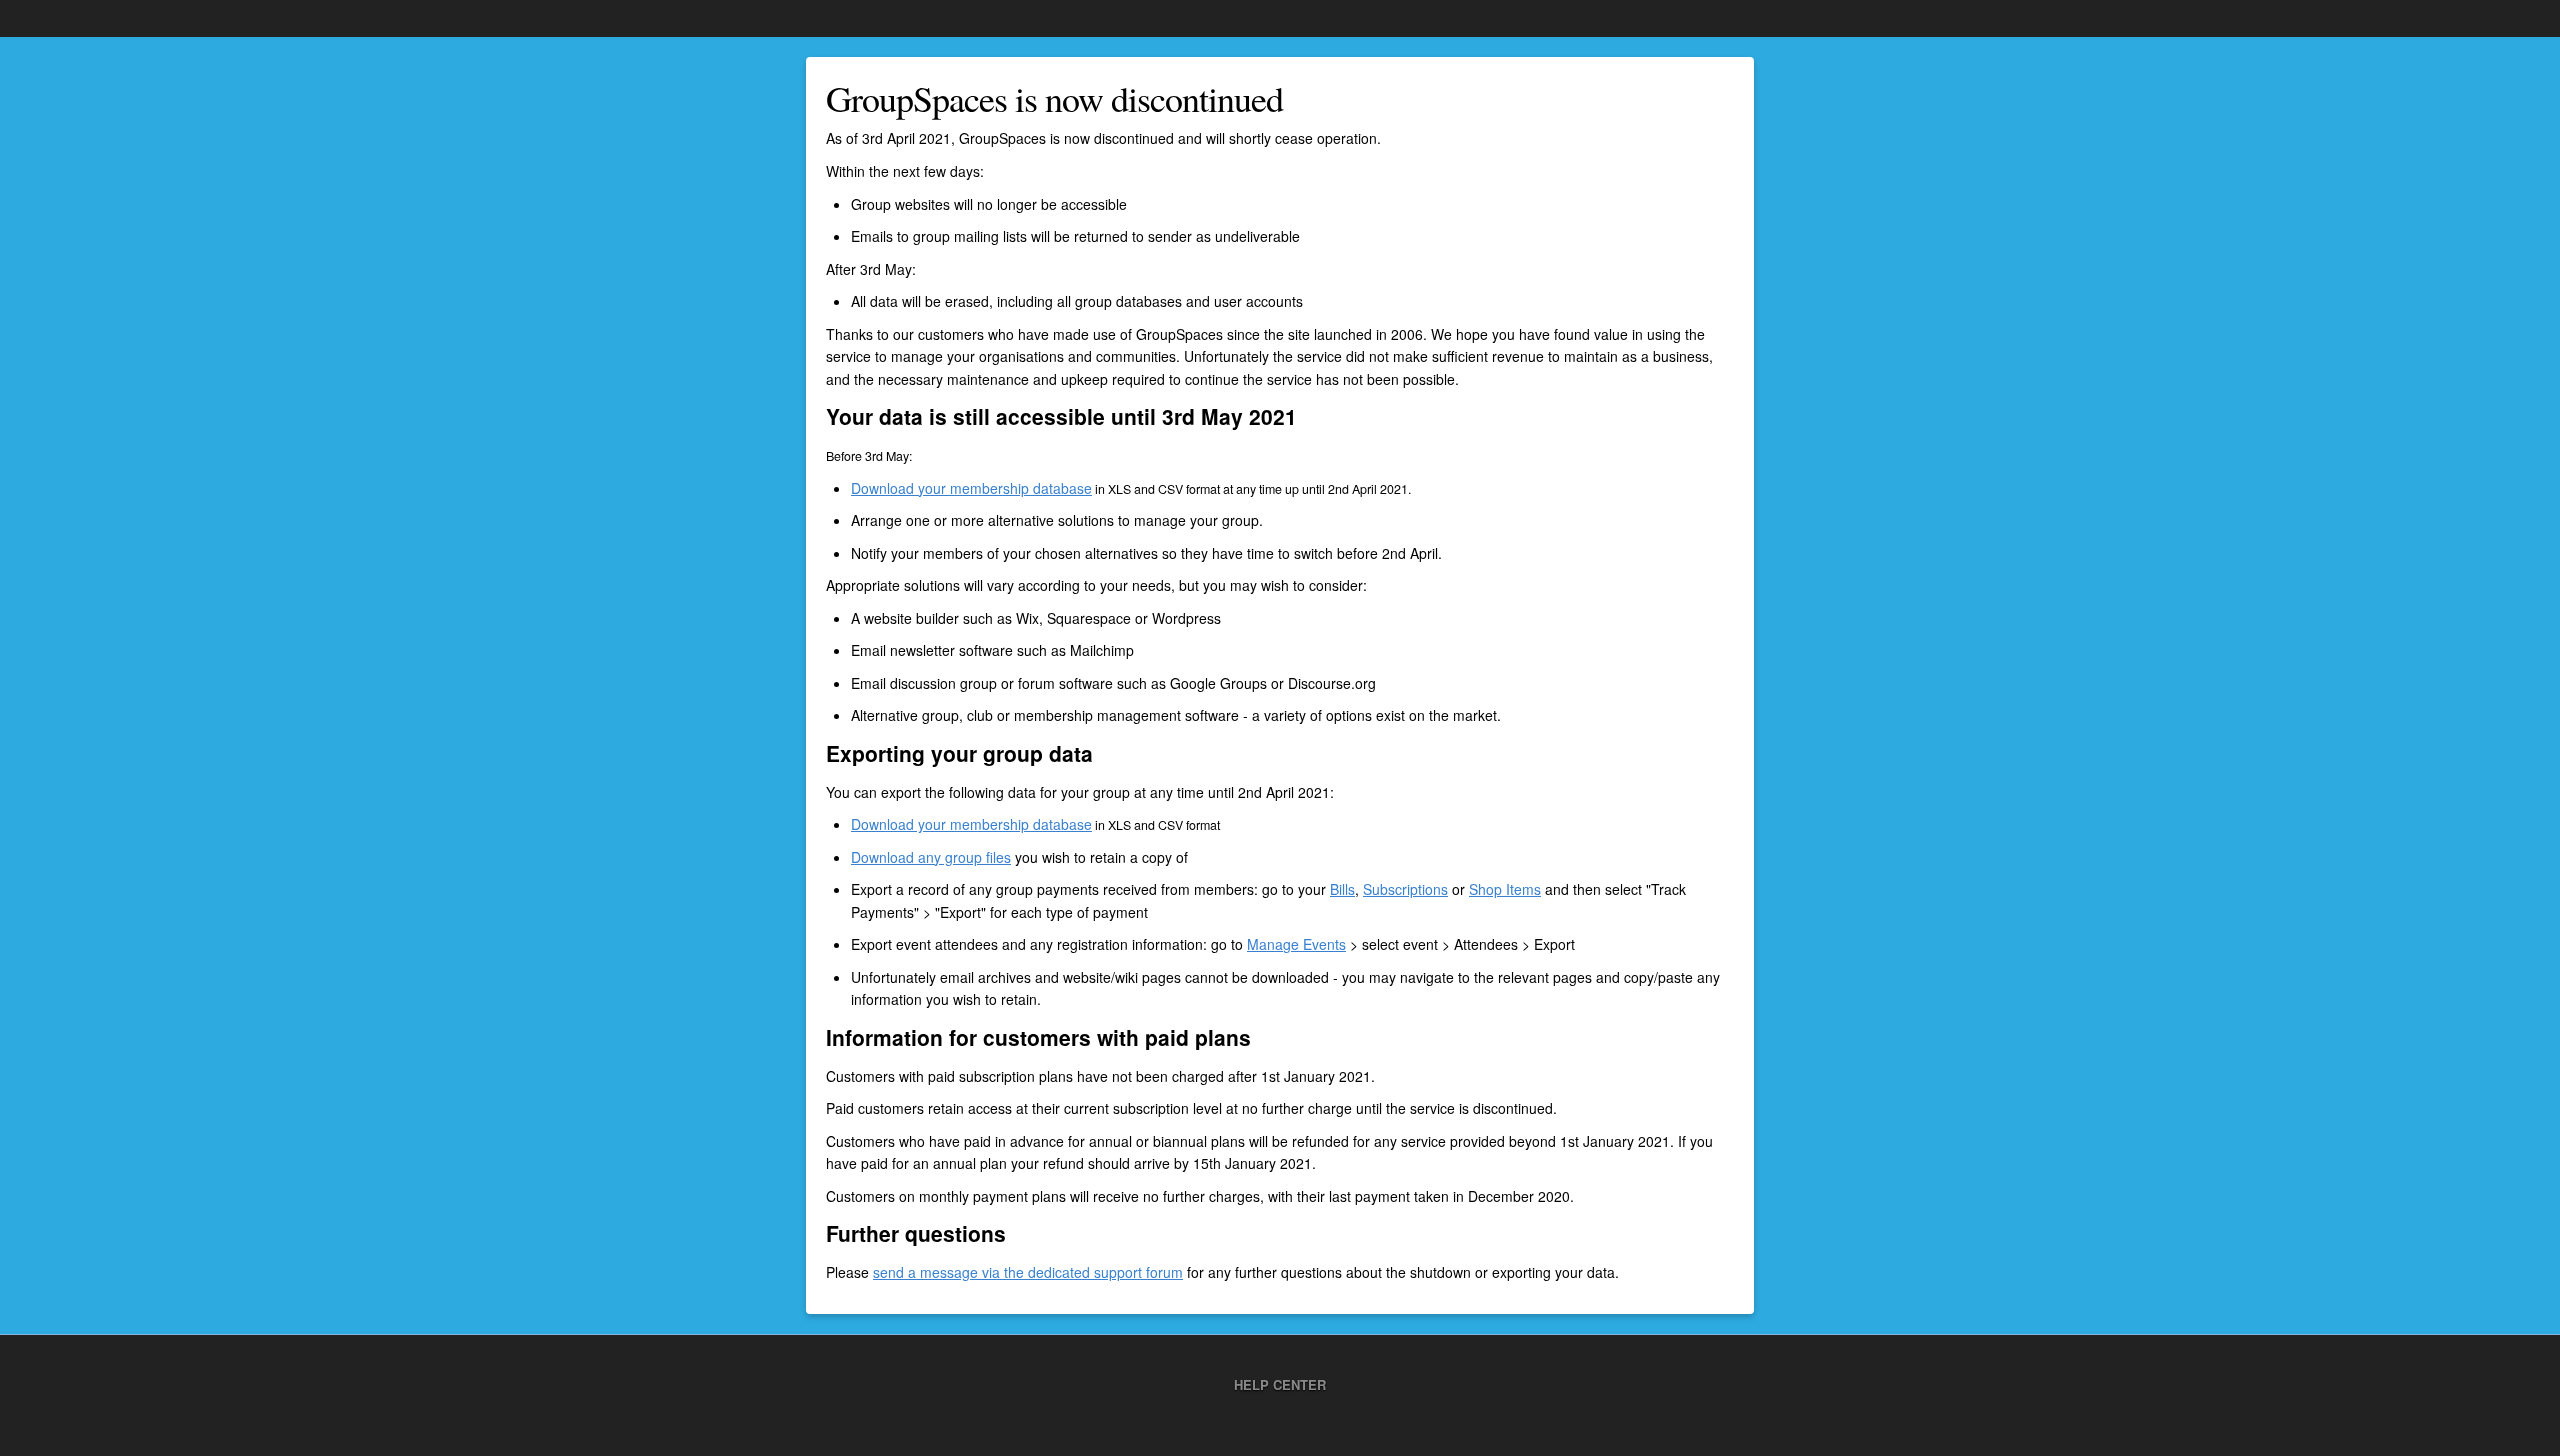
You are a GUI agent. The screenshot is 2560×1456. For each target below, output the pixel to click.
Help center (1280, 1384)
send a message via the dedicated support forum (1028, 1272)
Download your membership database (971, 488)
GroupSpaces (65, 18)
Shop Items (1505, 889)
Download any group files (931, 857)
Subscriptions (1405, 889)
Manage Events (1296, 944)
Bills (1342, 889)
